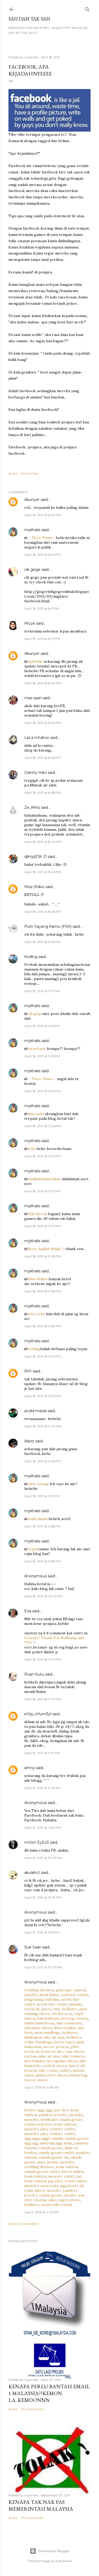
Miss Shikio (34, 887)
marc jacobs (48, 2162)
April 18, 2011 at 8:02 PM (43, 515)
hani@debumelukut (44, 1179)
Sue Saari (33, 1947)
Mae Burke (64, 2561)
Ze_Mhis (32, 807)
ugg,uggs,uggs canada (44, 2138)
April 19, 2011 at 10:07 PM (43, 1967)
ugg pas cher (57, 2110)
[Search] (87, 8)
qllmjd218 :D (36, 857)
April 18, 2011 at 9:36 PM (42, 1396)
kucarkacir (37, 1049)
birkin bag (78, 2075)
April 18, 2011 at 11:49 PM (43, 1699)
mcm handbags (47, 2033)
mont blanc (49, 1995)
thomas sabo (45, 2200)
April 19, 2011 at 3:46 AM (42, 1788)
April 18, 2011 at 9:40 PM (43, 1426)
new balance (35, 2061)
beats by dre (52, 2051)
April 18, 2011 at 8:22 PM (43, 723)
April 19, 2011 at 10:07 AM (43, 1858)
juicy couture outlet (58, 2129)
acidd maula (35, 1411)
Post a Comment (24, 2224)
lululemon (33, 2037)
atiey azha (36, 1314)
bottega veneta (75, 2018)
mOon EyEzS (37, 1842)
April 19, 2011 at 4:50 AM (43, 1828)
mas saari (33, 698)
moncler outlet (62, 2176)
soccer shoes (36, 2080)
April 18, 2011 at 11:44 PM (43, 1659)
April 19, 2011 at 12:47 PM (43, 1897)
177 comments (32, 2518)
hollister (70, 2009)
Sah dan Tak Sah (29, 19)
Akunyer (32, 500)
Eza (28, 1611)
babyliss (53, 1999)
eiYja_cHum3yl (38, 1714)
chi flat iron (62, 2014)
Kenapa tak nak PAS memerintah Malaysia (41, 2505)
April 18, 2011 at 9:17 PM (42, 991)
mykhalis (32, 530)
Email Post (29, 473)
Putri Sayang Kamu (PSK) (48, 926)
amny (30, 1768)
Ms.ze (30, 623)
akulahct (32, 1873)
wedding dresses (39, 1990)
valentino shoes (38, 2028)
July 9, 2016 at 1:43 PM (41, 2212)
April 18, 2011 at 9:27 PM (42, 1156)
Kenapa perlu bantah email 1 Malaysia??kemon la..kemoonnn (49, 2393)
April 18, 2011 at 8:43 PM (43, 872)
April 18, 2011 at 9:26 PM (42, 1091)
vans (56, 2009)
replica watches (38, 2124)
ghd (80, 2042)
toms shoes (35, 2190)
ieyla (31, 1149)
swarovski (49, 2186)
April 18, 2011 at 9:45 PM (42, 1461)
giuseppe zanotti (71, 1990)
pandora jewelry (53, 2115)
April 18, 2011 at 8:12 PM (42, 639)
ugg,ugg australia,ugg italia (48, 2143)
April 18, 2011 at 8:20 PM (43, 683)
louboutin (33, 2047)
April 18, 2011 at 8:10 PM (42, 555)
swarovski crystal (56, 2205)
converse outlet (74, 1995)
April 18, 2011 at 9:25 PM (42, 1026)
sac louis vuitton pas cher (53, 2179)
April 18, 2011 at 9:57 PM (42, 1496)
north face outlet (52, 2004)
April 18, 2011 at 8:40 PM (43, 842)
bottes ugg (34, 2110)
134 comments (32, 2409)
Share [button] (13, 473)
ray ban (31, 2056)
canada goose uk (54, 2157)
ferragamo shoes (62, 2061)
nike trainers (73, 2056)
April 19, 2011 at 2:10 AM (42, 1753)
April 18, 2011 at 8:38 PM (43, 793)
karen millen (73, 2171)
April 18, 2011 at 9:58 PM (42, 1526)
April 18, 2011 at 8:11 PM (42, 608)
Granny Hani (36, 773)
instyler (31, 1995)
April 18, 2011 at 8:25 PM (42, 758)
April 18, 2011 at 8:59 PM (42, 942)
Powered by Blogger (54, 2551)
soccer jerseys (56, 2047)
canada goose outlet (56, 2153)
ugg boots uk (72, 2186)
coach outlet (76, 2181)
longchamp (34, 1999)
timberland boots (39, 2023)
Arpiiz (29, 1441)
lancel (74, 2066)
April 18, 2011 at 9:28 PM (43, 1256)
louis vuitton (65, 2124)
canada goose (77, 2138)
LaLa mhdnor (37, 738)
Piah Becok (37, 1214)
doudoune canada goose (62, 2119)
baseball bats (48, 2018)
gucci (46, 2009)
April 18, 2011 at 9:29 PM (42, 1356)
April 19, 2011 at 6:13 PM (42, 1932)
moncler (76, 2115)
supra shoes (69, 2200)
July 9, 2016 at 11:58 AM (42, 2087)
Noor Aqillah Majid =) (46, 1249)
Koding (31, 957)
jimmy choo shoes (52, 2075)
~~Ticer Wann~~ (42, 538)
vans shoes (75, 2051)
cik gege (32, 569)
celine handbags (38, 2042)
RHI (28, 1371)
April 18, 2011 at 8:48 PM (43, 912)
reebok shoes (55, 2066)
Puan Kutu (34, 1674)
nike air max (54, 2037)
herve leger (64, 2042)
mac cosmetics (69, 2023)
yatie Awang (38, 1484)
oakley (65, 2070)
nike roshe (48, 2070)
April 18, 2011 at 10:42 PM (43, 1596)
